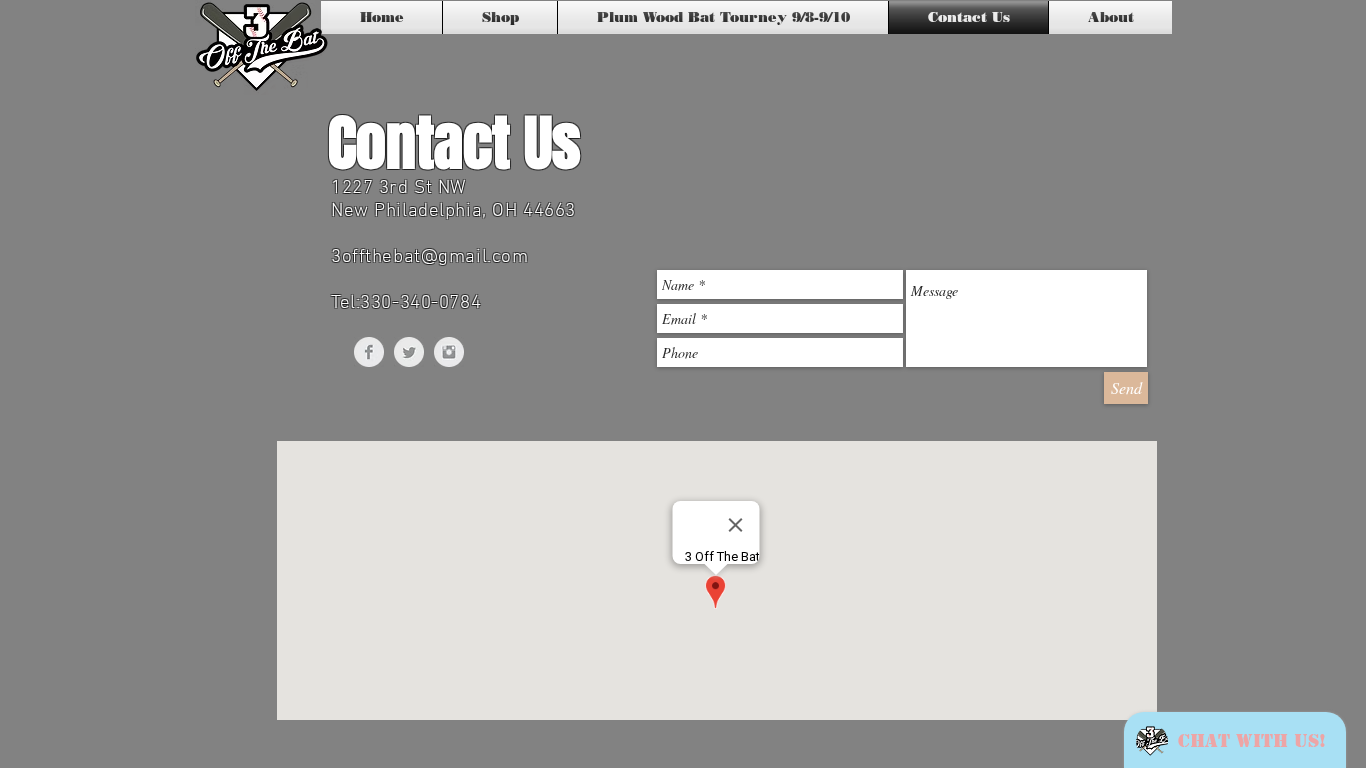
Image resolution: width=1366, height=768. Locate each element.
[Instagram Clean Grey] (449, 352)
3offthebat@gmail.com (429, 257)
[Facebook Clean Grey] (369, 352)
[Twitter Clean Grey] (409, 352)
